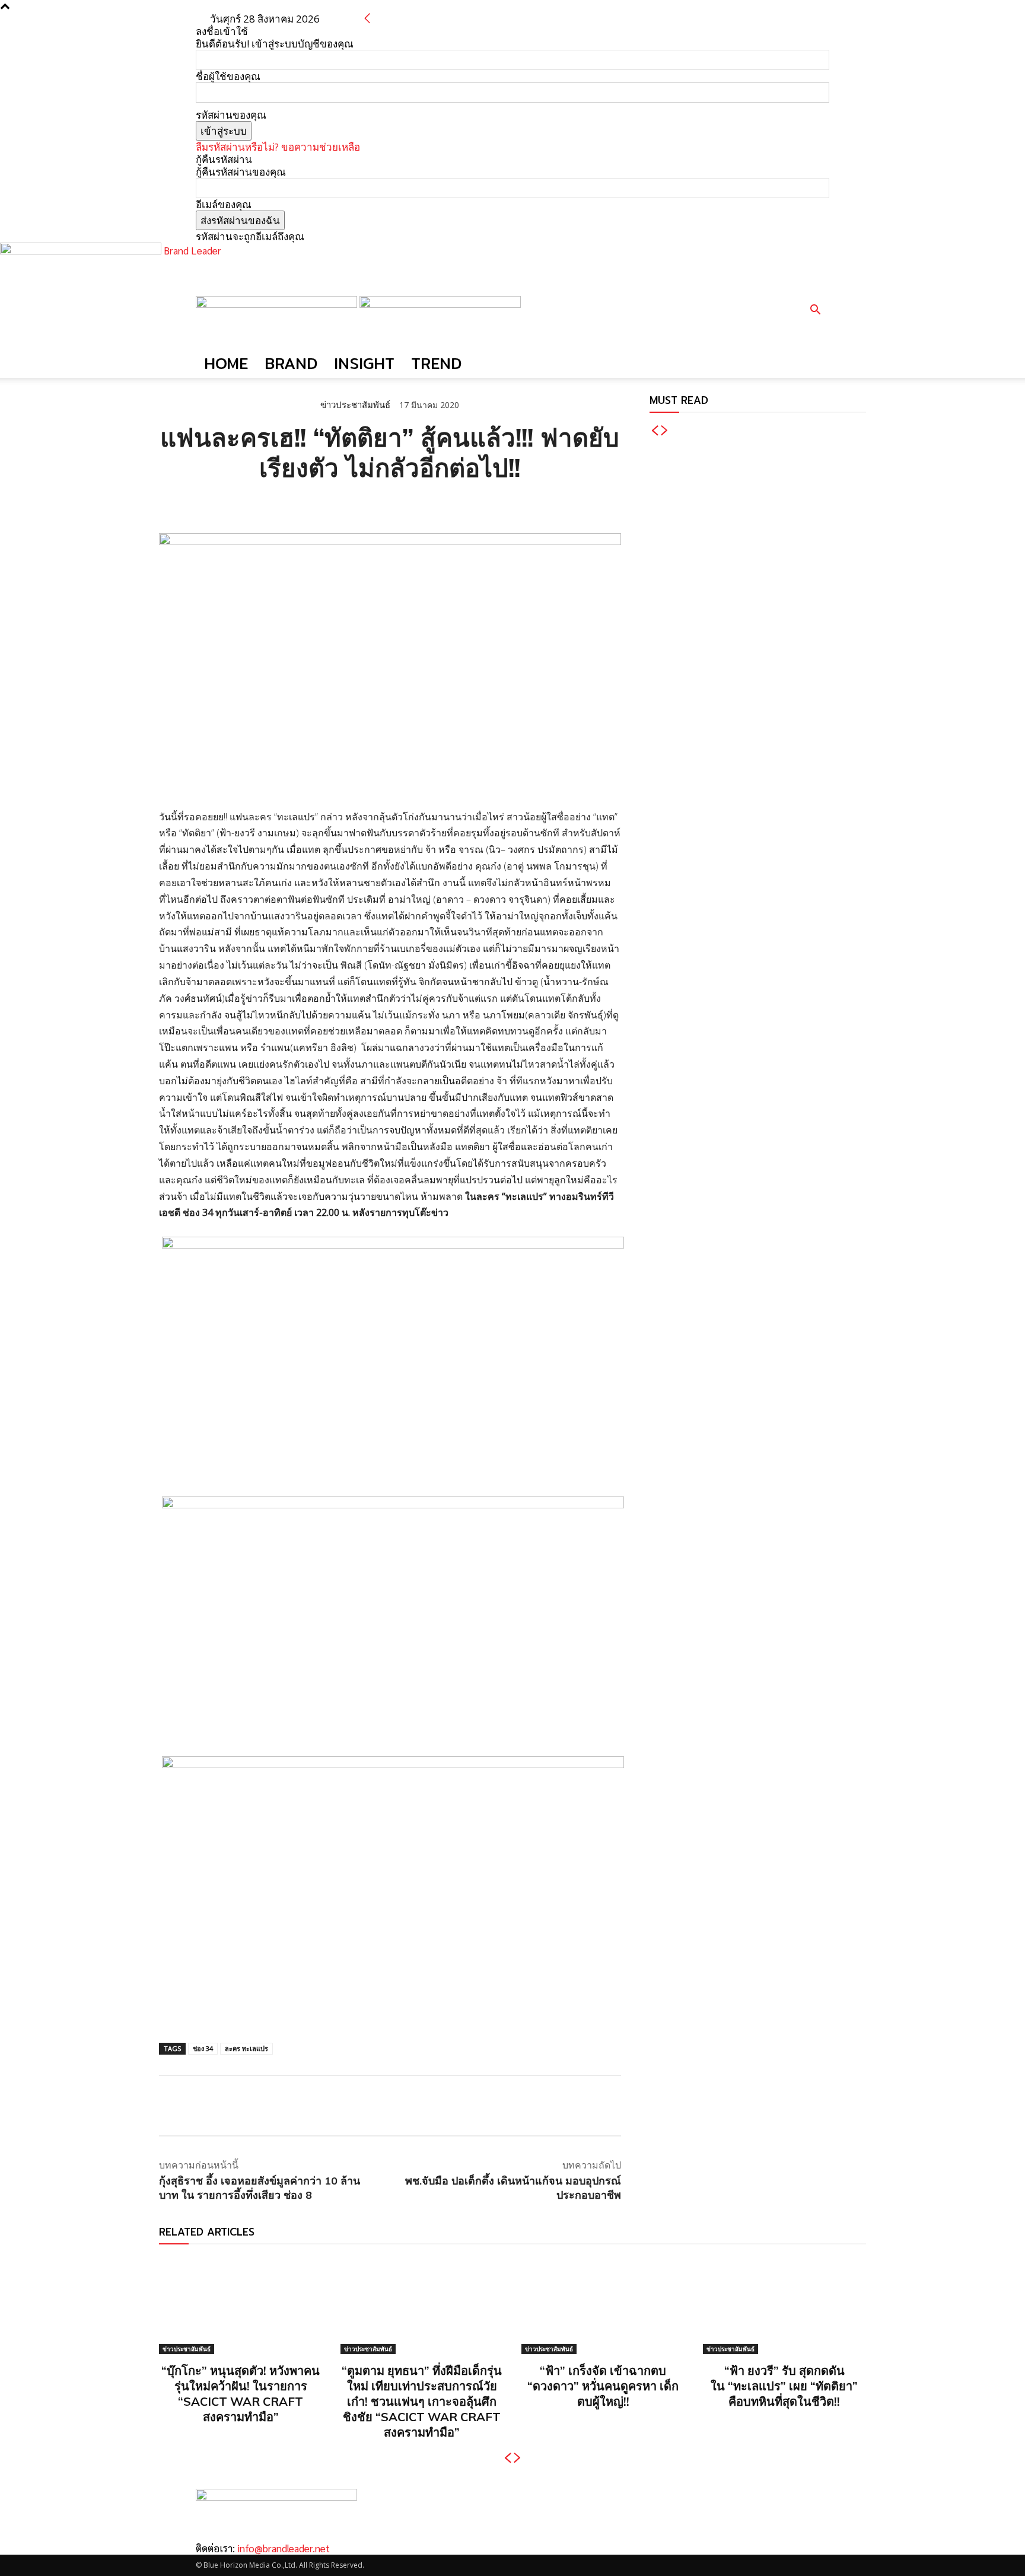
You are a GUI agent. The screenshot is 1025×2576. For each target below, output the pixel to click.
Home (226, 363)
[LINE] (225, 504)
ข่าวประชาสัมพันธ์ (355, 405)
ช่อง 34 (203, 2048)
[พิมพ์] (280, 504)
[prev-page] (655, 431)
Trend (436, 363)
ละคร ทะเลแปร (246, 2048)
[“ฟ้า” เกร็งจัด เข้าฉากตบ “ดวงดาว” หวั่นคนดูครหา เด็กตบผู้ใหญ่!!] (603, 2305)
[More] (308, 504)
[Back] (367, 19)
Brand (291, 363)
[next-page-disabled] (665, 431)
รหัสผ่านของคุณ (231, 115)
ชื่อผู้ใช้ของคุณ (228, 76)
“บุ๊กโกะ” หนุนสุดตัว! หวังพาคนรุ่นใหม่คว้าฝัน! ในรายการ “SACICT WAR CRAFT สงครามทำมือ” (241, 2394)
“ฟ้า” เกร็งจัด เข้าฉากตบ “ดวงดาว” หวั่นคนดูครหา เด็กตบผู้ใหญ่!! (603, 2386)
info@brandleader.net (284, 2548)
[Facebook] (171, 504)
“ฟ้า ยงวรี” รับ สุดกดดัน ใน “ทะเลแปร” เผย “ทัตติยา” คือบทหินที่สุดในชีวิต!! (784, 2386)
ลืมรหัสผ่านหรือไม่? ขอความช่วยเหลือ (278, 147)
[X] (198, 504)
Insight (364, 363)
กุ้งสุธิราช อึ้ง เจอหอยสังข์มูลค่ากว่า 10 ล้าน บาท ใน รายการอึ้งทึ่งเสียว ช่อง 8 (260, 2187)
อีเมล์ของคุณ (224, 204)
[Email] (253, 504)
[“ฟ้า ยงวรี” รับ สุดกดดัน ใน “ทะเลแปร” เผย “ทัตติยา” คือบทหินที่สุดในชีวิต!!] (785, 2305)
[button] (815, 311)
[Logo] (278, 304)
